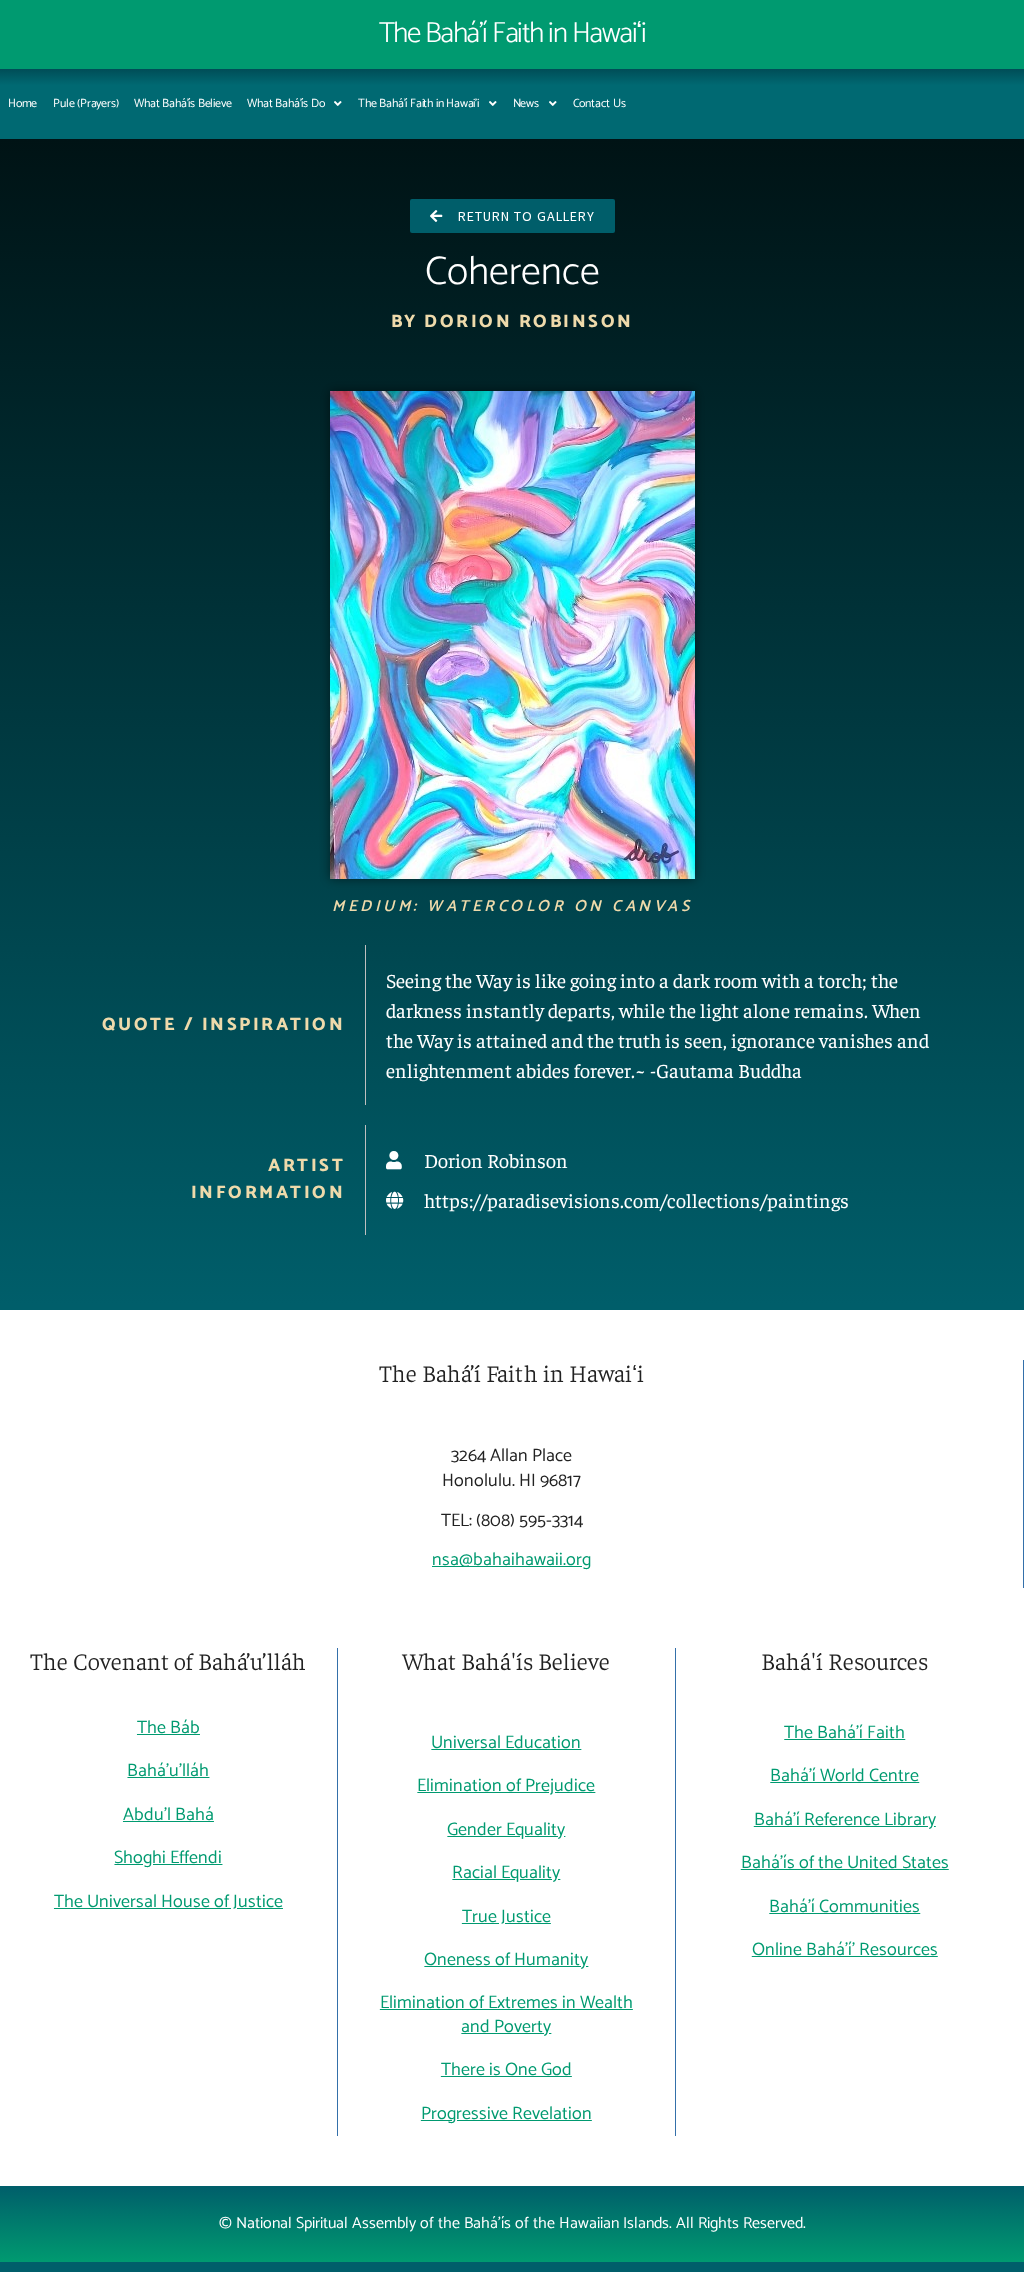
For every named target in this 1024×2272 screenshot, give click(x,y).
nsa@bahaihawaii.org (511, 1560)
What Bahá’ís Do (285, 103)
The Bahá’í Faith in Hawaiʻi (512, 34)
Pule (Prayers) (85, 103)
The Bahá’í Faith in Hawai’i (418, 103)
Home (22, 103)
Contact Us (599, 103)
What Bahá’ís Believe (182, 103)
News (526, 103)
